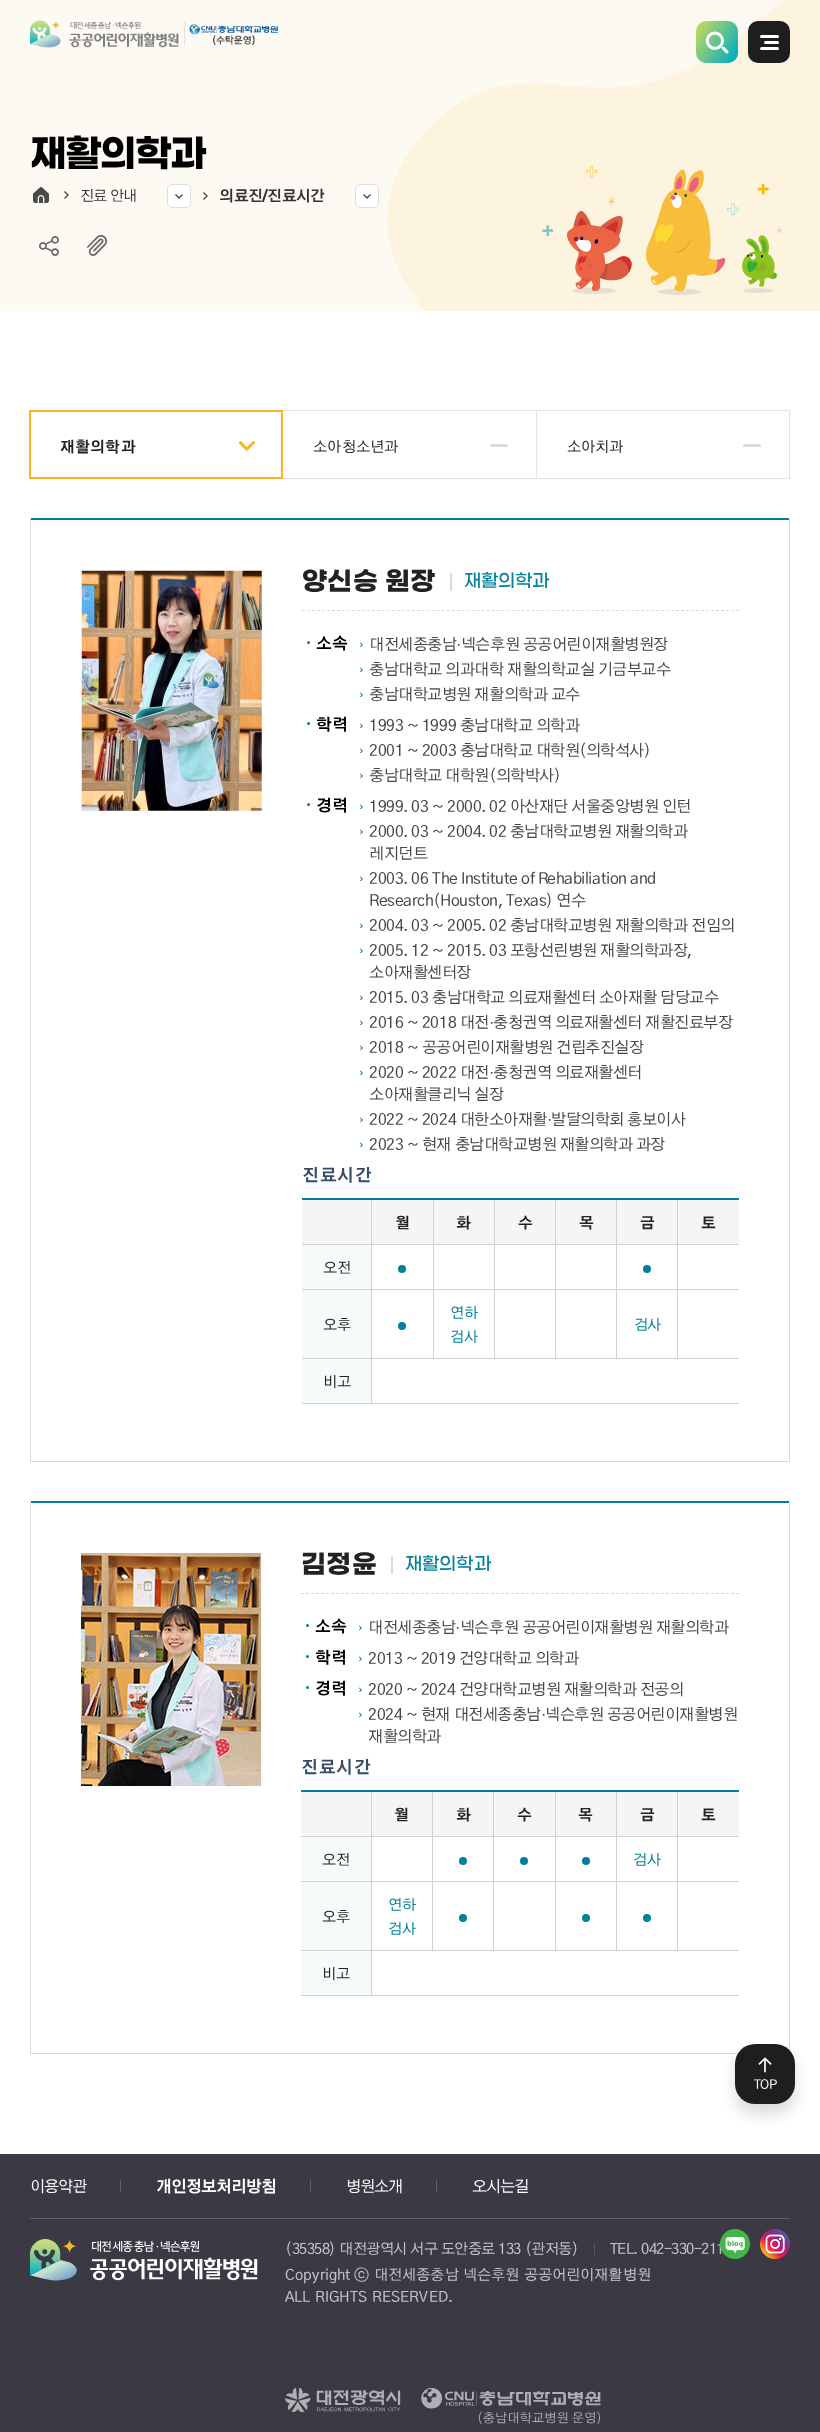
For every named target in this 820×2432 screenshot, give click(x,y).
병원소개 (374, 2185)
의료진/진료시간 (271, 195)
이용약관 (58, 2185)
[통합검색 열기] (717, 42)
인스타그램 (775, 2244)
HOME (41, 195)
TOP (765, 2084)
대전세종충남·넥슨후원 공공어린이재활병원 (155, 47)
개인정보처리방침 (216, 2186)
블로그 (735, 2244)
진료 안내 (108, 195)
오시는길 (500, 2185)
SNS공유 (49, 246)
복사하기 (97, 246)
